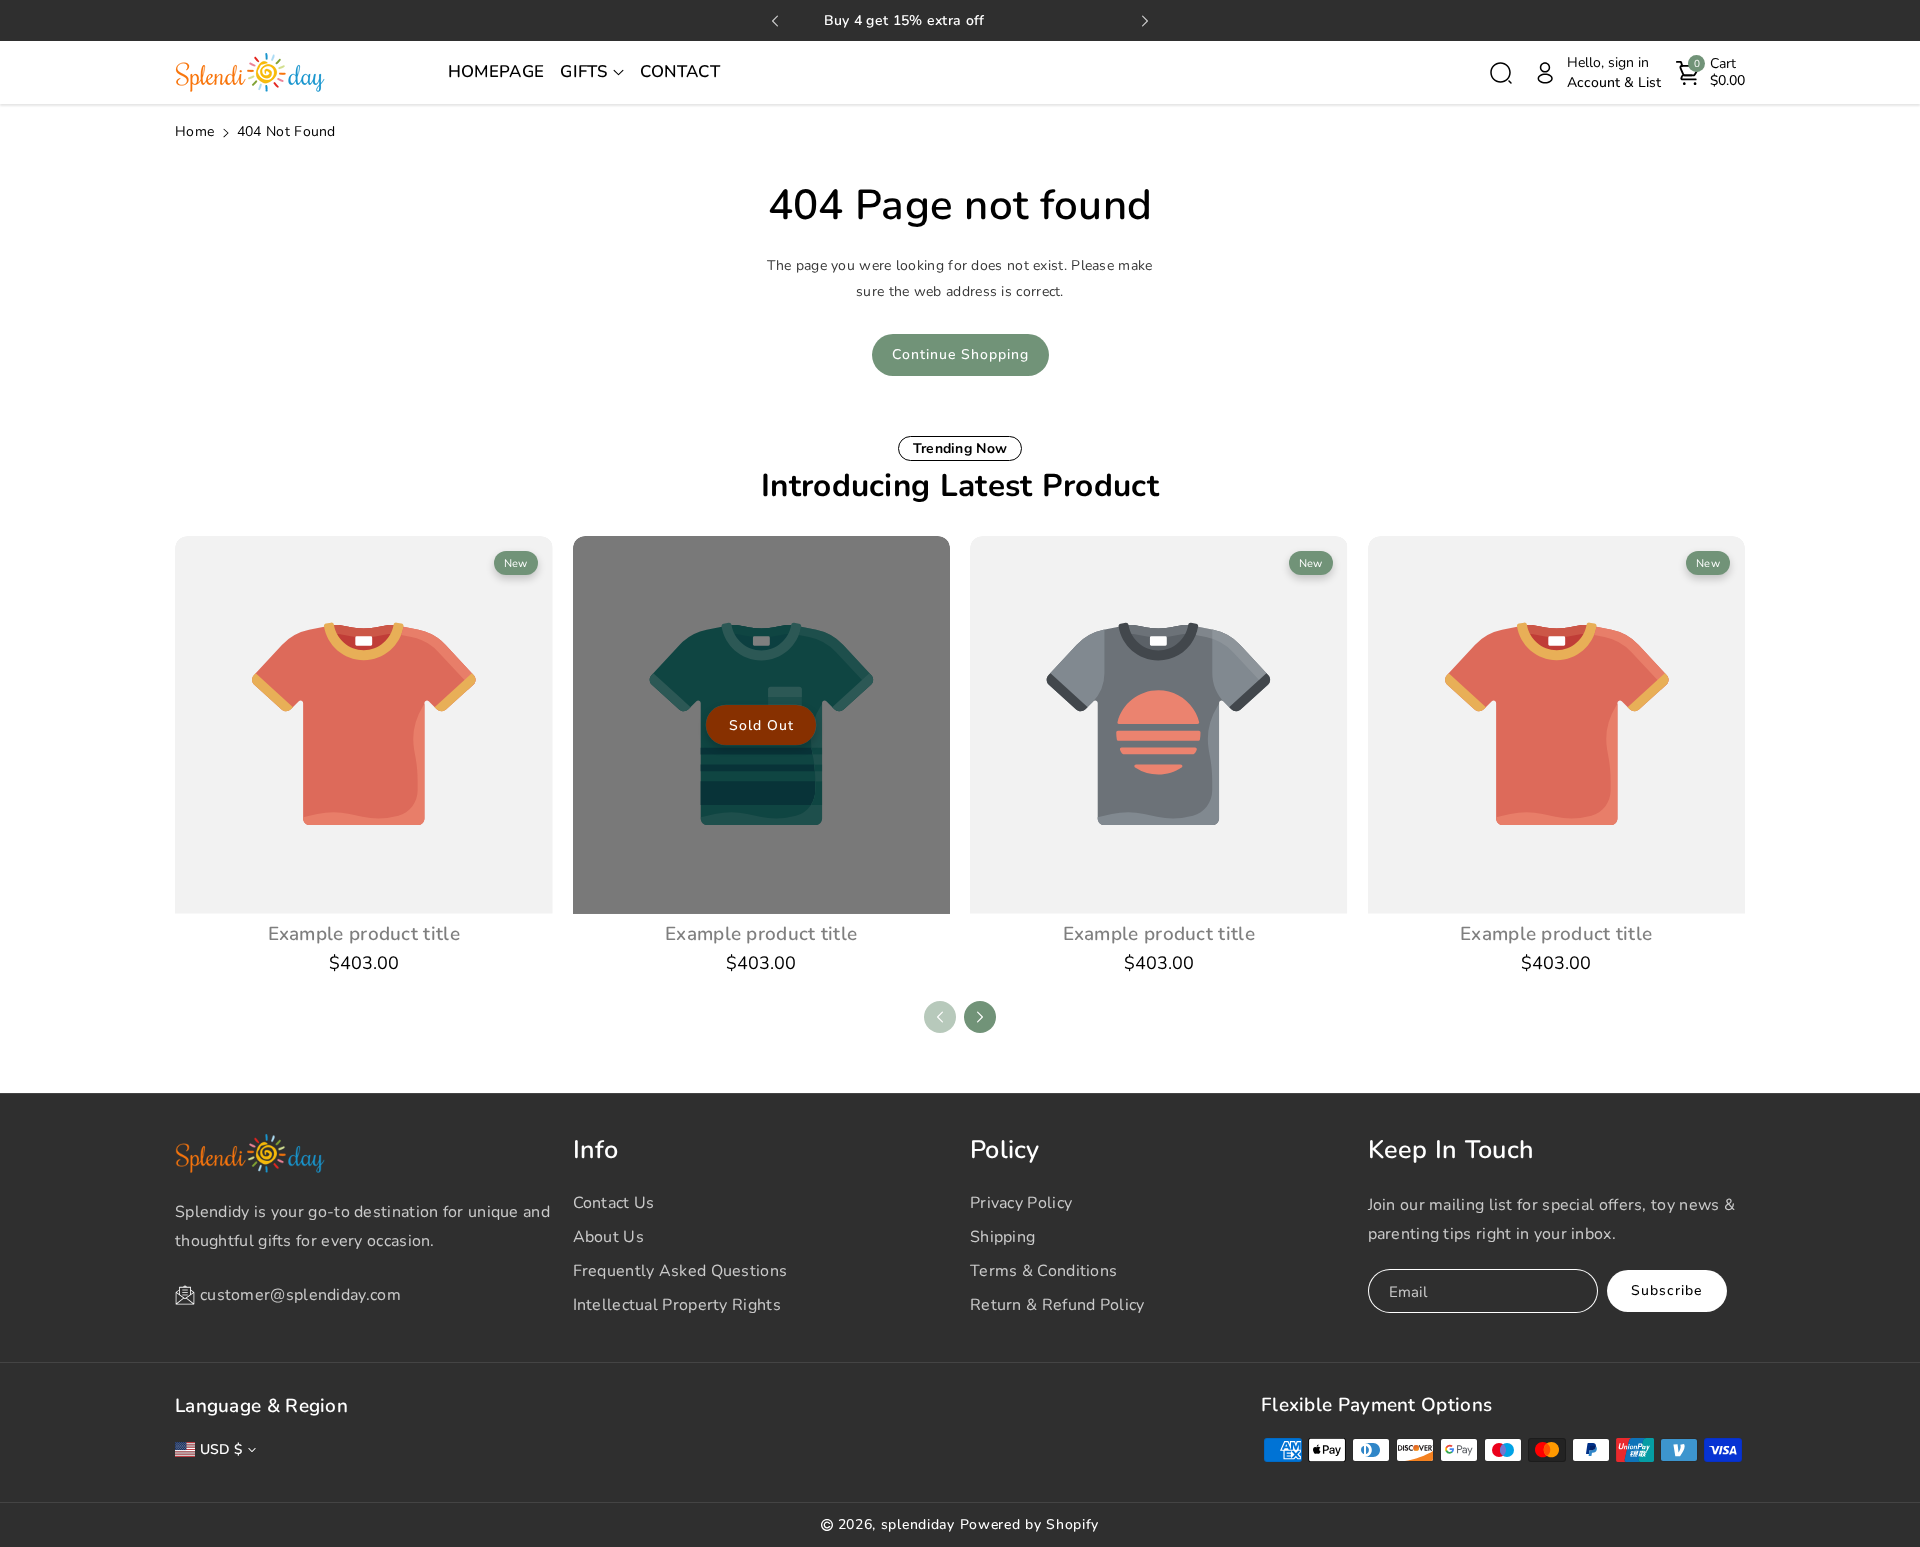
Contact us (614, 1203)
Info (596, 1150)
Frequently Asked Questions (680, 1271)
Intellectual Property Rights (677, 1305)
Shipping (1002, 1237)
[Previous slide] (775, 21)
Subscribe (1666, 1290)
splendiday (918, 1524)
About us (608, 1237)
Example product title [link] (364, 934)
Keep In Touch (1451, 1150)
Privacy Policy (1021, 1203)
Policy (1005, 1150)
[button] (592, 73)
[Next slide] (1145, 21)
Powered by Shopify (1030, 1524)
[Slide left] (940, 1017)
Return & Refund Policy (1057, 1305)
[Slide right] (980, 1017)
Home (194, 131)
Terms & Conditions (1043, 1271)
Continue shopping (960, 354)
